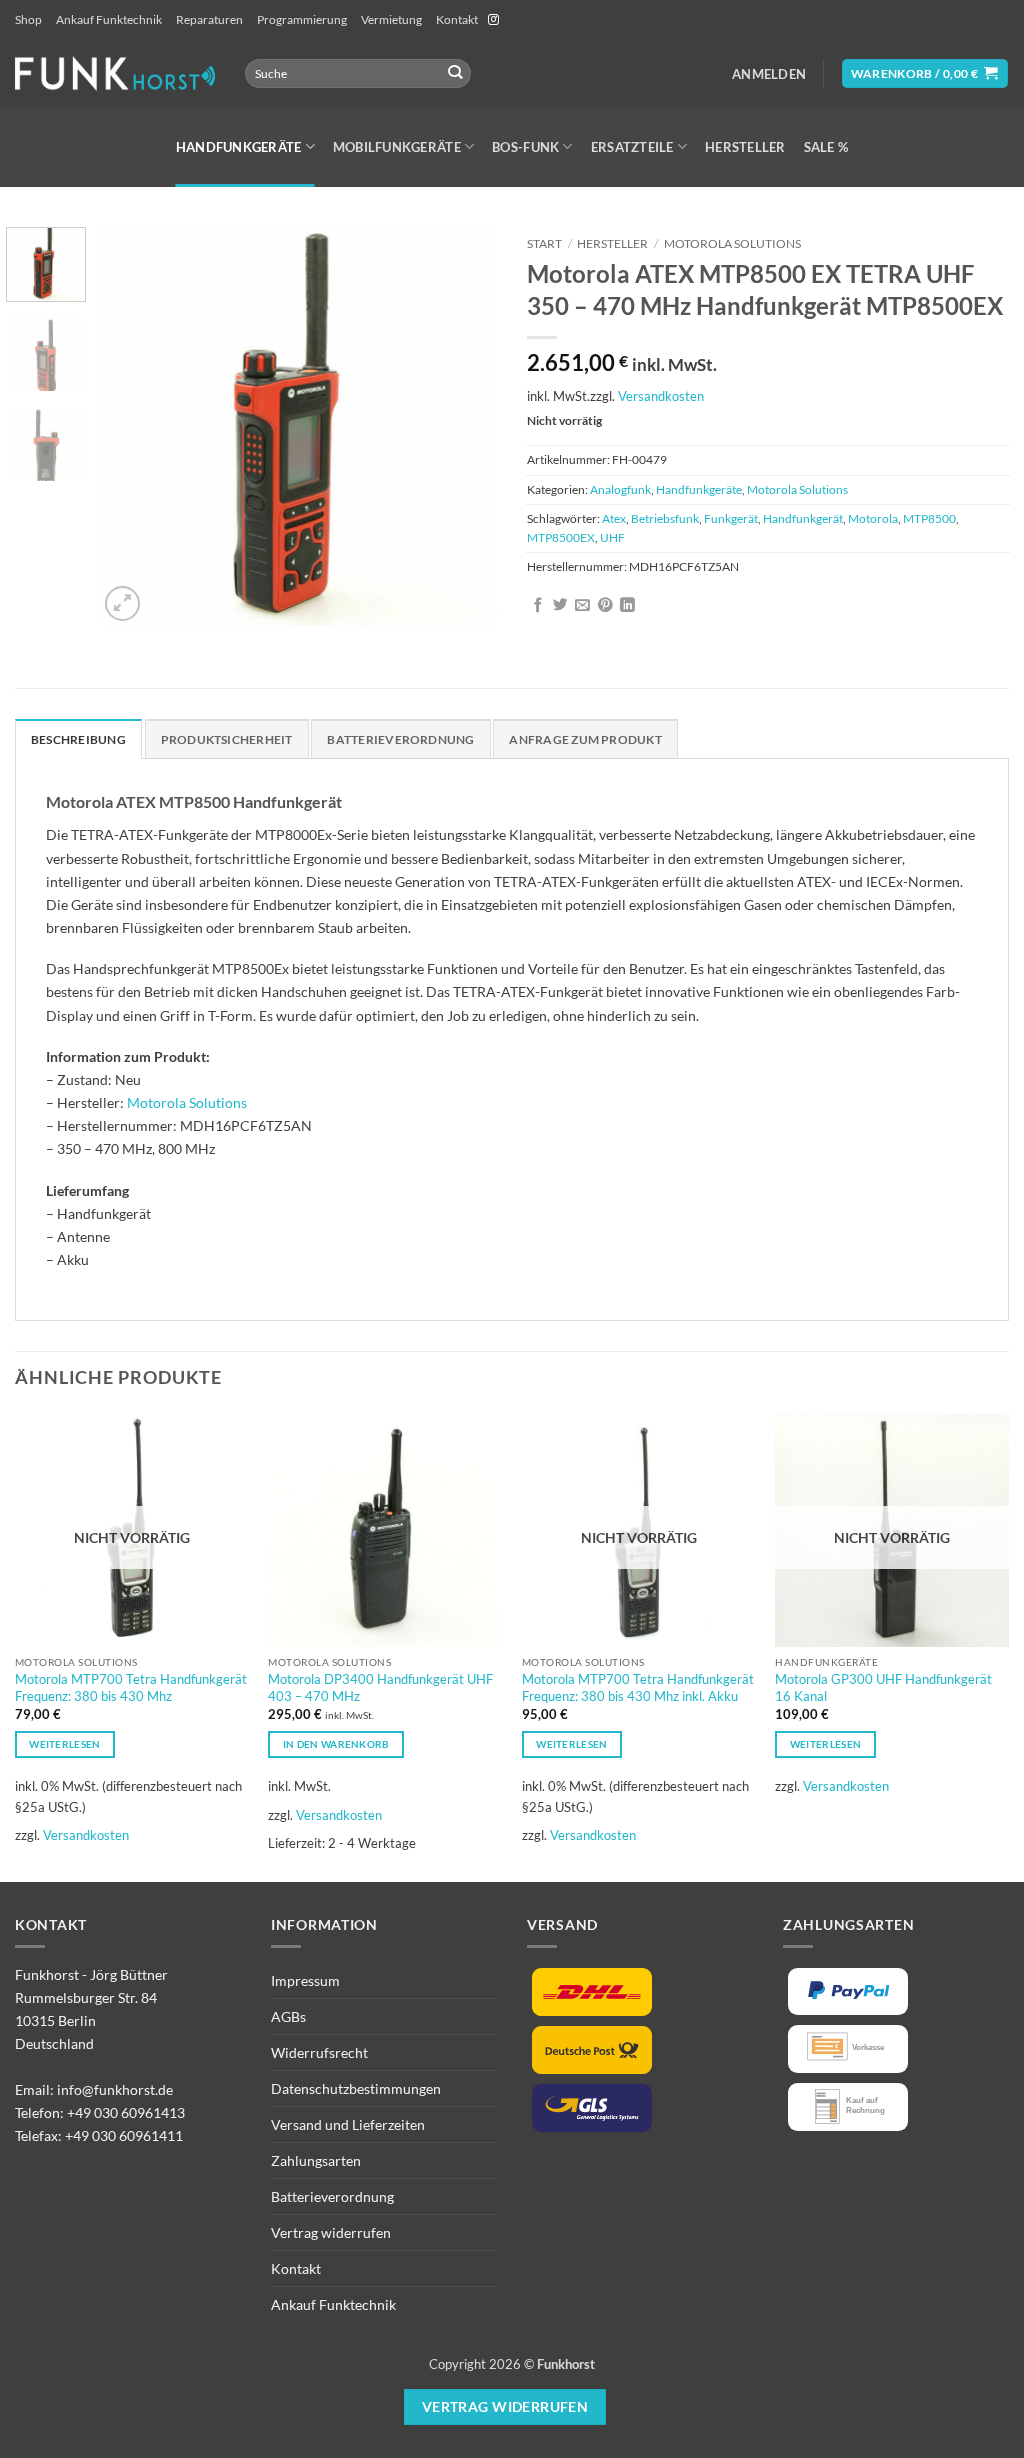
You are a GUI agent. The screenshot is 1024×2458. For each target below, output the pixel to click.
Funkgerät (731, 518)
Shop (28, 19)
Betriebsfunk (665, 518)
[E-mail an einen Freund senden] (582, 606)
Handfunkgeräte (239, 147)
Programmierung (302, 19)
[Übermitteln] (454, 73)
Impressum (305, 1980)
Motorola (873, 518)
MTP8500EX (561, 537)
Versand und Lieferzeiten (348, 2124)
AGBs (288, 2016)
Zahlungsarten (316, 2160)
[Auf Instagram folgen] (493, 20)
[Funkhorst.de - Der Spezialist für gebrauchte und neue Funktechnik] (115, 73)
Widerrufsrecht (319, 2052)
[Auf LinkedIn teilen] (627, 606)
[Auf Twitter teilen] (560, 606)
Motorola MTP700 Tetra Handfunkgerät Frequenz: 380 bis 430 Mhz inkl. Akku (638, 1687)
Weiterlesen (64, 1744)
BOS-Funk (525, 147)
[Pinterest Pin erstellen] (605, 606)
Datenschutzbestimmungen (356, 2088)
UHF (612, 537)
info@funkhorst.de (115, 2089)
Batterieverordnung (332, 2196)
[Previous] (132, 426)
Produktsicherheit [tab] (227, 739)
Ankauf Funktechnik (109, 19)
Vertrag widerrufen (331, 2232)
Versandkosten (661, 396)
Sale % (826, 147)
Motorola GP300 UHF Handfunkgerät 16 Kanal (883, 1687)
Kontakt (457, 19)
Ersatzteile (632, 147)
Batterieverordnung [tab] (400, 739)
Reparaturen (209, 19)
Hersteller (745, 147)
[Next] (464, 426)
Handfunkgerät (803, 518)
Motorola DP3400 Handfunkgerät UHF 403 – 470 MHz (380, 1687)
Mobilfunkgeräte (397, 147)
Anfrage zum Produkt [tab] (585, 739)
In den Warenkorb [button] (336, 1744)
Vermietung (391, 19)
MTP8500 (929, 518)
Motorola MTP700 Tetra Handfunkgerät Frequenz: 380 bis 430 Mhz (131, 1687)
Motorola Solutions (732, 243)
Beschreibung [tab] (78, 739)
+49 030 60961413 (126, 2112)
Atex (614, 518)
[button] (769, 74)
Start (544, 243)
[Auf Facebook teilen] (538, 606)
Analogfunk (620, 489)
